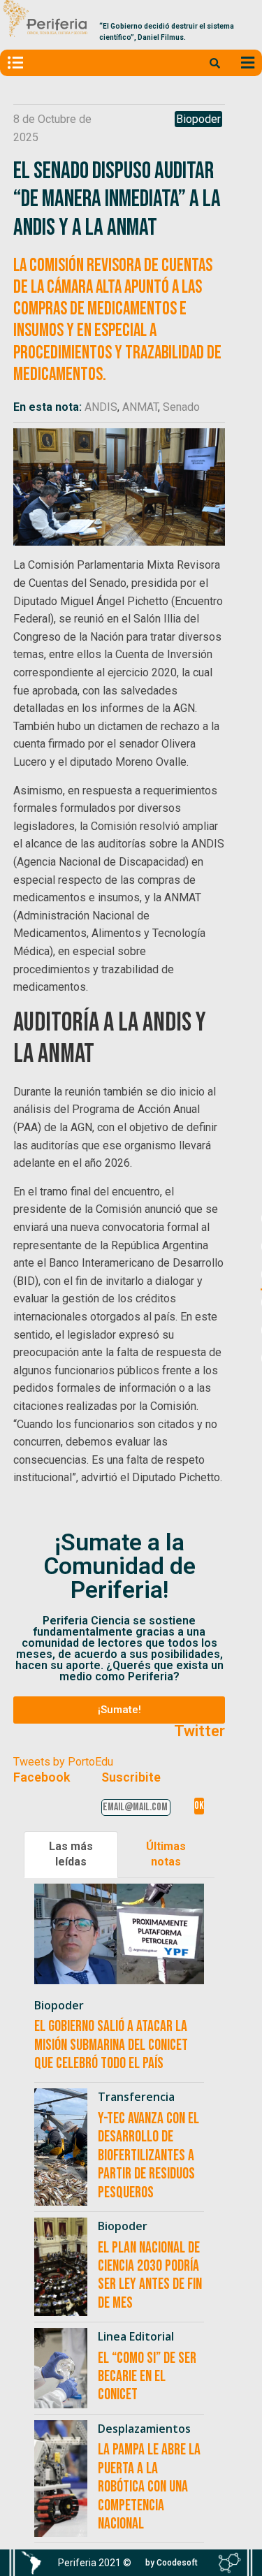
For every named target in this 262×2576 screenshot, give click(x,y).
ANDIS (101, 407)
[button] (119, 1710)
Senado (181, 407)
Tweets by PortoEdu (63, 1762)
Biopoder (198, 119)
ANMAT (140, 407)
